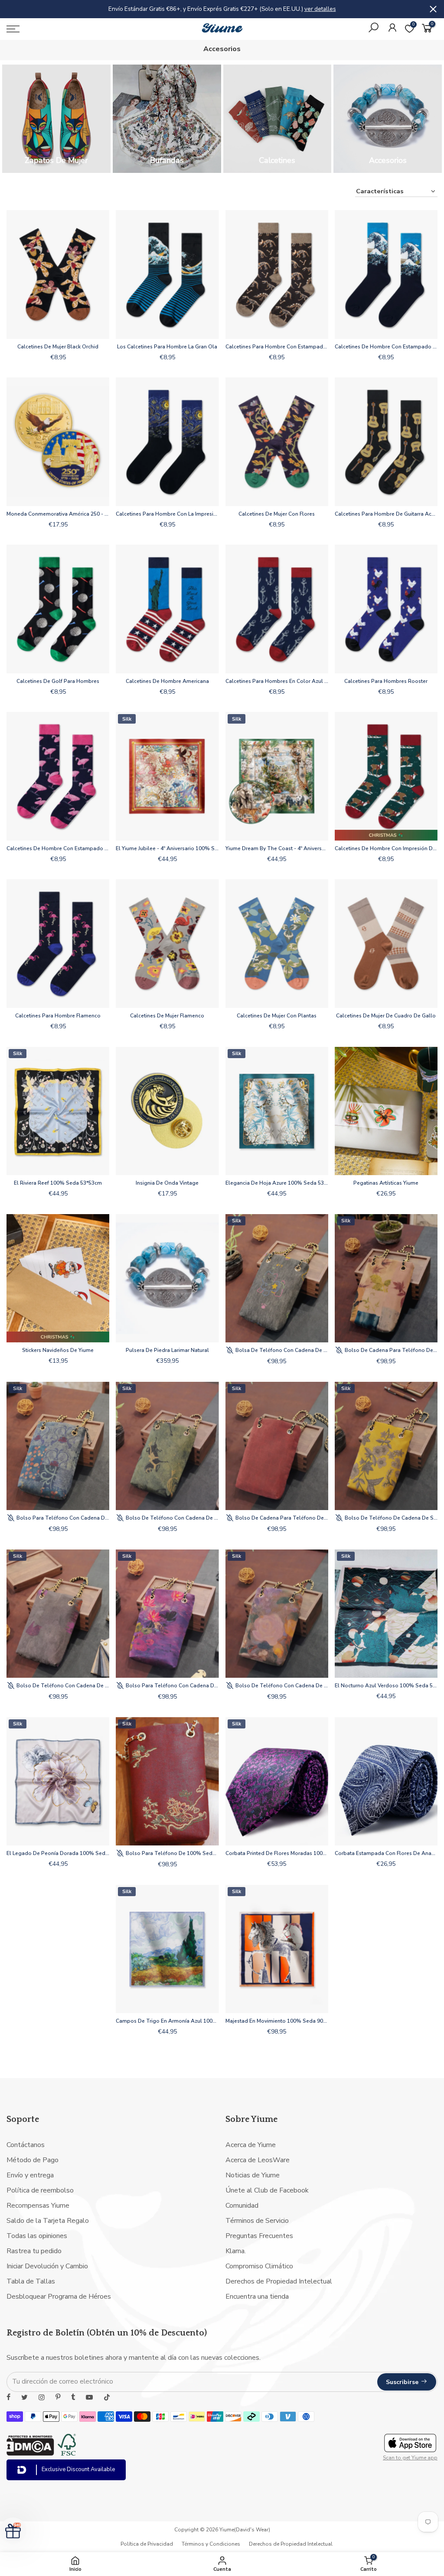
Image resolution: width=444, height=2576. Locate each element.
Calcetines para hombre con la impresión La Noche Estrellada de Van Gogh (167, 514)
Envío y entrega (30, 2175)
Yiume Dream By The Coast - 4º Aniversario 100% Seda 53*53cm (277, 848)
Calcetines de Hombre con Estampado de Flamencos (58, 848)
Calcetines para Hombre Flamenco (58, 1016)
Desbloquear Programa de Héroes (59, 2297)
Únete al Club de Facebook (267, 2190)
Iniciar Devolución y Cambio (47, 2266)
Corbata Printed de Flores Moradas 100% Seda (277, 1853)
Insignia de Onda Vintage (167, 1183)
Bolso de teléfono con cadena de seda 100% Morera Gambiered (171, 1518)
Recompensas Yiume (38, 2206)
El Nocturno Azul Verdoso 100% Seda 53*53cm (386, 1686)
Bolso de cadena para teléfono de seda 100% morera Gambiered (281, 1518)
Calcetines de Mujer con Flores (277, 514)
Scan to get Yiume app (410, 2458)
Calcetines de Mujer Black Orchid (58, 347)
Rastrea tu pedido (34, 2251)
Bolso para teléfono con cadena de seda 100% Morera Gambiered (171, 1686)
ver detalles (320, 9)
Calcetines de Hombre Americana (167, 681)
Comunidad (242, 2206)
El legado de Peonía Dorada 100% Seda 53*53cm (58, 1853)
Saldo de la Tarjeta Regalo (48, 2221)
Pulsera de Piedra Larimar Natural (167, 1350)
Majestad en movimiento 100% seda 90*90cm (277, 2021)
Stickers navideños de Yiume (58, 1350)
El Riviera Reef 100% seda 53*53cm (58, 1183)
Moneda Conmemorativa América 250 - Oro (58, 514)
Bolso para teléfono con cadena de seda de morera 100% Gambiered (62, 1518)
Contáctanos (26, 2145)
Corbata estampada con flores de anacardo (386, 1853)
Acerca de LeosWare (258, 2160)
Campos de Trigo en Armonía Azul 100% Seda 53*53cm (167, 2021)
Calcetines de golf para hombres (58, 681)
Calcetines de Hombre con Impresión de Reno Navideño (386, 848)
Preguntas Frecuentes (259, 2236)
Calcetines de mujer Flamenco (167, 1016)
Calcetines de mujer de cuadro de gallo (386, 1016)
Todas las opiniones (37, 2236)
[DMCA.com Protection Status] (30, 2453)
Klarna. (236, 2251)
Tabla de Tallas (31, 2281)
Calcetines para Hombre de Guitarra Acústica (386, 514)
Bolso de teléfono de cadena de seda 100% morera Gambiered (390, 1518)
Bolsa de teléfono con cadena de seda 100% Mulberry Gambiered (281, 1350)
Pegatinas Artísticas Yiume (386, 1183)
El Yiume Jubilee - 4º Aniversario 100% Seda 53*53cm (167, 848)
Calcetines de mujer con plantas (277, 1016)
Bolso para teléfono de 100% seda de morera (171, 1853)
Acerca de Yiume (251, 2145)
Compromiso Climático (259, 2266)
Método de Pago (33, 2160)
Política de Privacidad (147, 2544)
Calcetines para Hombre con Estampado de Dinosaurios (277, 347)
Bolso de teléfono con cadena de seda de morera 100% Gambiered (62, 1686)
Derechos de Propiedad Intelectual (279, 2281)
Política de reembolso (40, 2190)
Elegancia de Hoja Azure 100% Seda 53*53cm (277, 1183)
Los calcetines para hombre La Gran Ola (167, 347)
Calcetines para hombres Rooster (386, 681)
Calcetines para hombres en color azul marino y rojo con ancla (277, 681)
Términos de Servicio (257, 2221)
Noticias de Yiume (253, 2175)
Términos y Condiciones (211, 2544)
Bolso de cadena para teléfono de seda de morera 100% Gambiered (390, 1350)
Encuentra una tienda (257, 2297)
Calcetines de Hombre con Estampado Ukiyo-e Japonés (386, 347)
